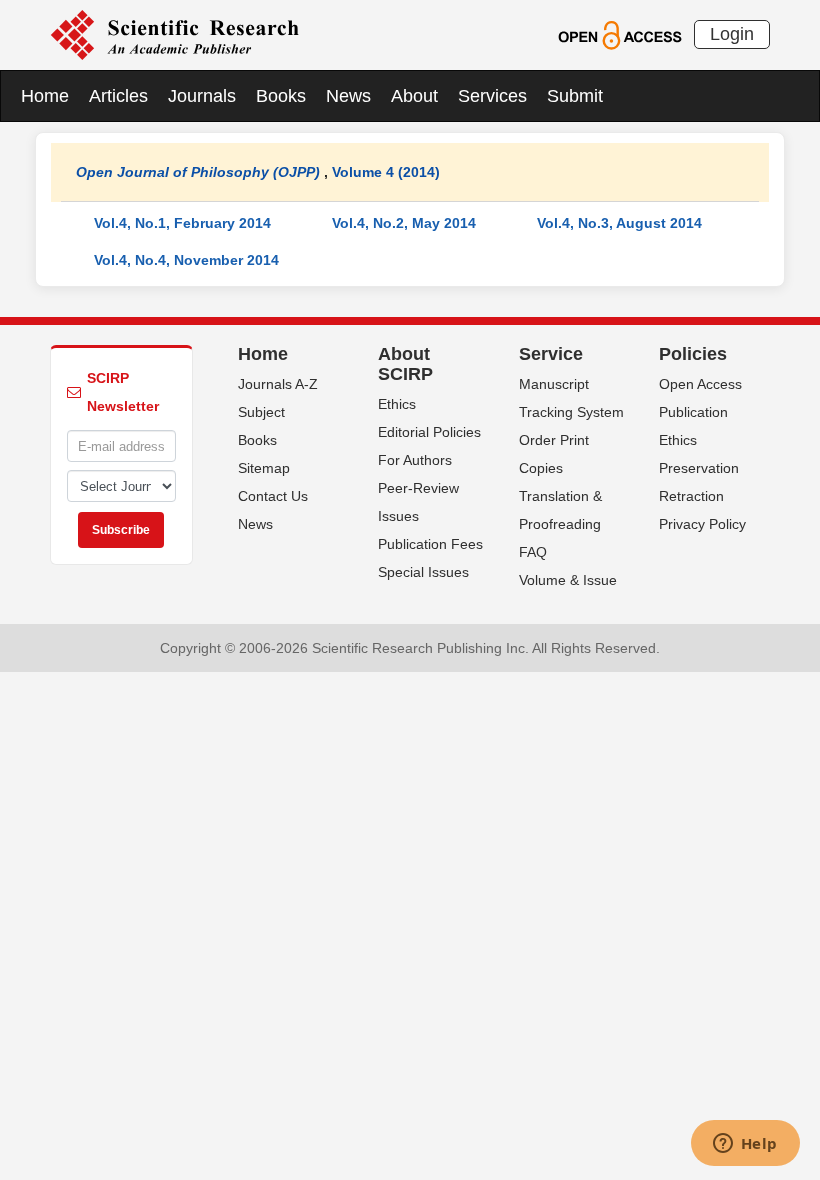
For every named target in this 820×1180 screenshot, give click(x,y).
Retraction (691, 496)
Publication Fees (430, 544)
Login (732, 34)
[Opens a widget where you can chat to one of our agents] (745, 1145)
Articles (118, 96)
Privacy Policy (702, 524)
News (348, 96)
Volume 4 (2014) (386, 172)
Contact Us (273, 496)
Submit (575, 96)
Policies (693, 354)
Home (45, 96)
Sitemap (264, 468)
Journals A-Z (278, 384)
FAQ (533, 552)
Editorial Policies (429, 432)
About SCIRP (405, 364)
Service (551, 354)
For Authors (415, 460)
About (414, 96)
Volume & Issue (568, 580)
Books (281, 96)
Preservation (699, 468)
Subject (261, 412)
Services (492, 96)
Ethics (397, 404)
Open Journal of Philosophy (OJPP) (198, 172)
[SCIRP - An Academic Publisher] (174, 34)
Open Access (700, 384)
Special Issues (423, 572)
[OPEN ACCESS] (619, 34)
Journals (202, 96)
